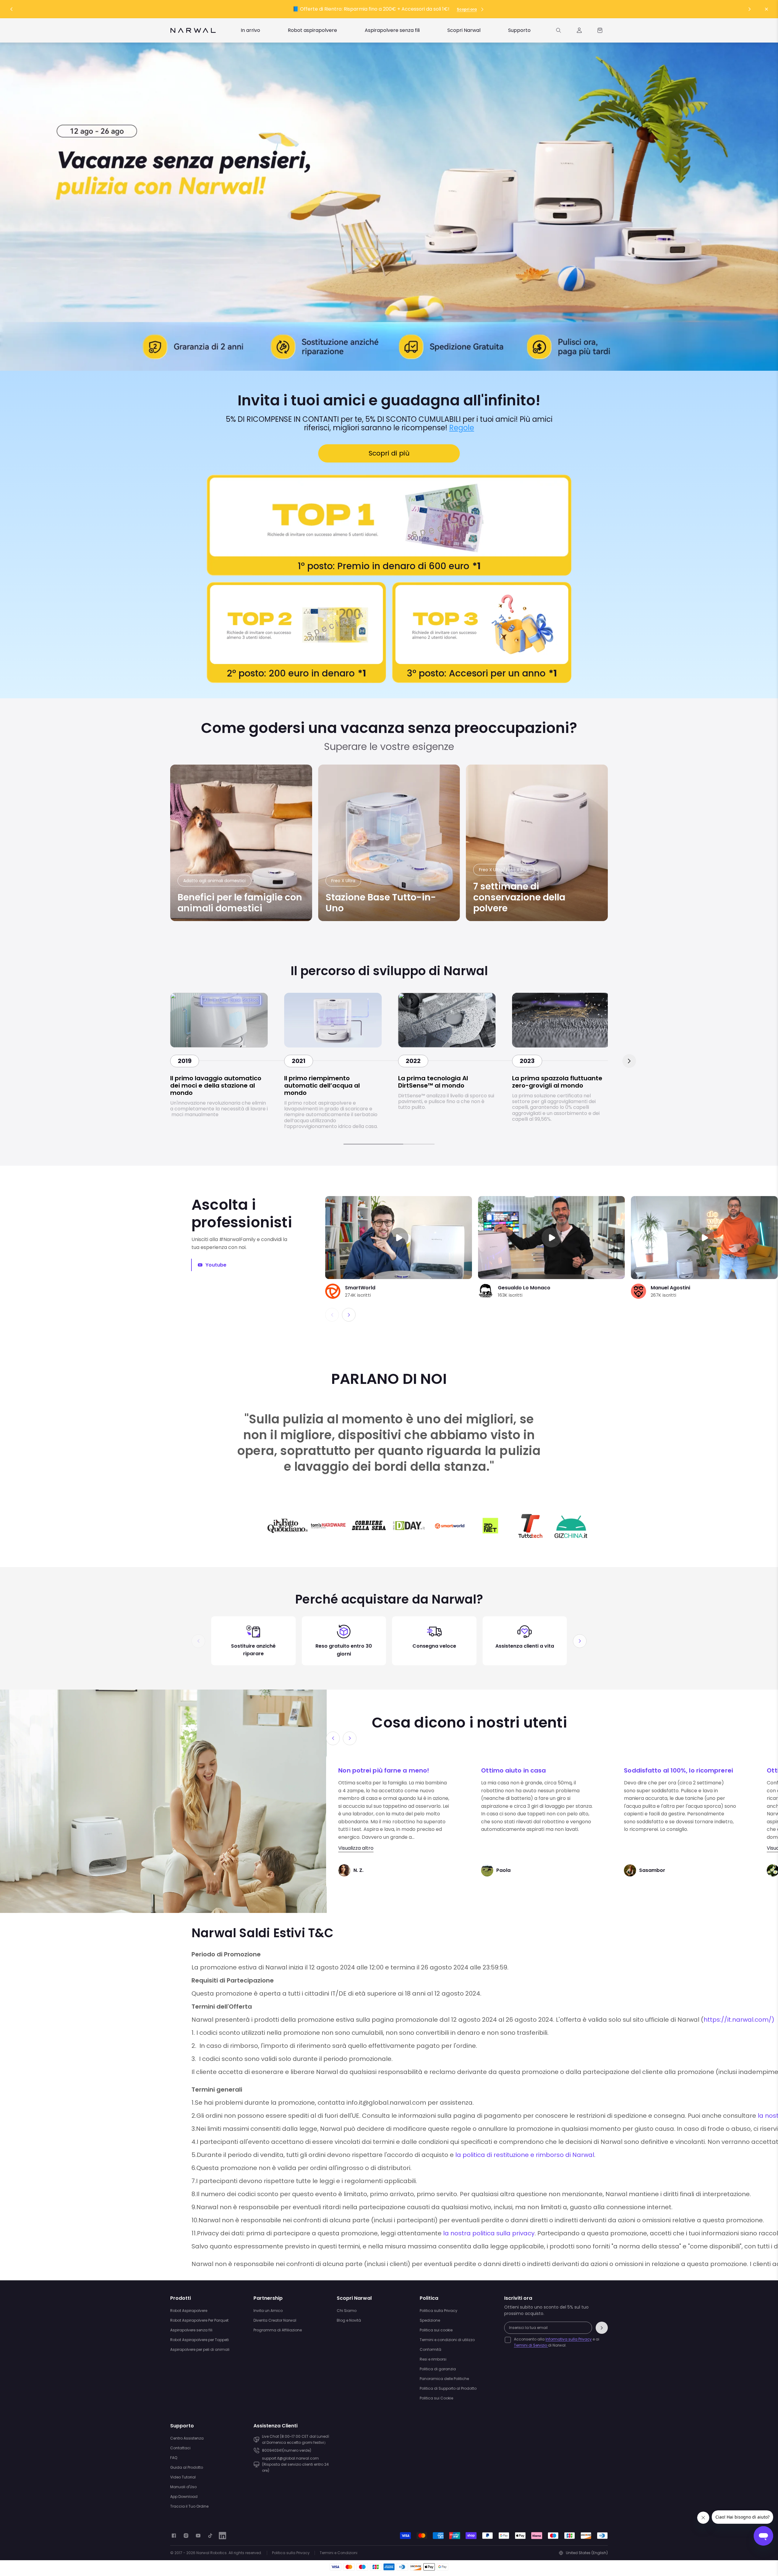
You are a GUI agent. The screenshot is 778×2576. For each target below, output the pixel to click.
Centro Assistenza (187, 2438)
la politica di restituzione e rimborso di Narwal (525, 2155)
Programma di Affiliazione (278, 2330)
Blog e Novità (349, 2320)
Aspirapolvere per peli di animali (200, 2349)
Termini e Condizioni (339, 2553)
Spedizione (430, 2320)
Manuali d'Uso (183, 2487)
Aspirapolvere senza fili (191, 2330)
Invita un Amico (268, 2311)
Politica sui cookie (436, 2330)
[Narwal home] (193, 30)
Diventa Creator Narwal (275, 2320)
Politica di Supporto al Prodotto (448, 2388)
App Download (184, 2497)
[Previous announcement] (12, 9)
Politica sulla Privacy (439, 2311)
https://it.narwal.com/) (739, 2020)
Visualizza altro (356, 1848)
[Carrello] (600, 30)
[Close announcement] (766, 9)
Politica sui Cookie (436, 2398)
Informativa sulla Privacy (569, 2339)
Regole (462, 428)
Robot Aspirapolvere (189, 2311)
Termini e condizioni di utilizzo (447, 2340)
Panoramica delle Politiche (444, 2379)
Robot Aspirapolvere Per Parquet (199, 2320)
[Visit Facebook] (174, 2536)
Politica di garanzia (438, 2369)
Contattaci (180, 2448)
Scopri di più (389, 453)
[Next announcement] (749, 9)
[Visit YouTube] (198, 2536)
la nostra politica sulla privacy (489, 2233)
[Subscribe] (602, 2328)
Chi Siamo (347, 2311)
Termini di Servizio (531, 2345)
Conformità (430, 2349)
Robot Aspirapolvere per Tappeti (200, 2340)
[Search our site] (559, 30)
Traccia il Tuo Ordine (189, 2506)
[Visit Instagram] (186, 2536)
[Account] (579, 30)
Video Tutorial (183, 2477)
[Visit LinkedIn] (222, 2536)
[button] (349, 1315)
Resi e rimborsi (433, 2359)
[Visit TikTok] (210, 2536)
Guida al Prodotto (187, 2467)
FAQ (174, 2458)
